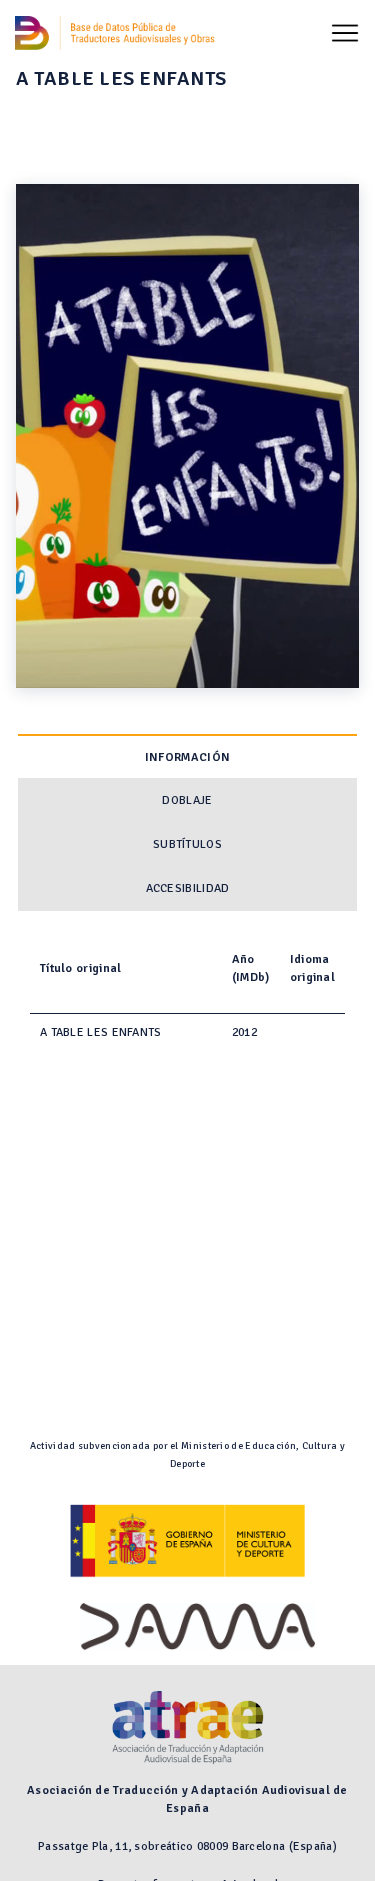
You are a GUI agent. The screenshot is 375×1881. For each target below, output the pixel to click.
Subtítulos (187, 844)
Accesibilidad (188, 888)
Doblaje (187, 800)
